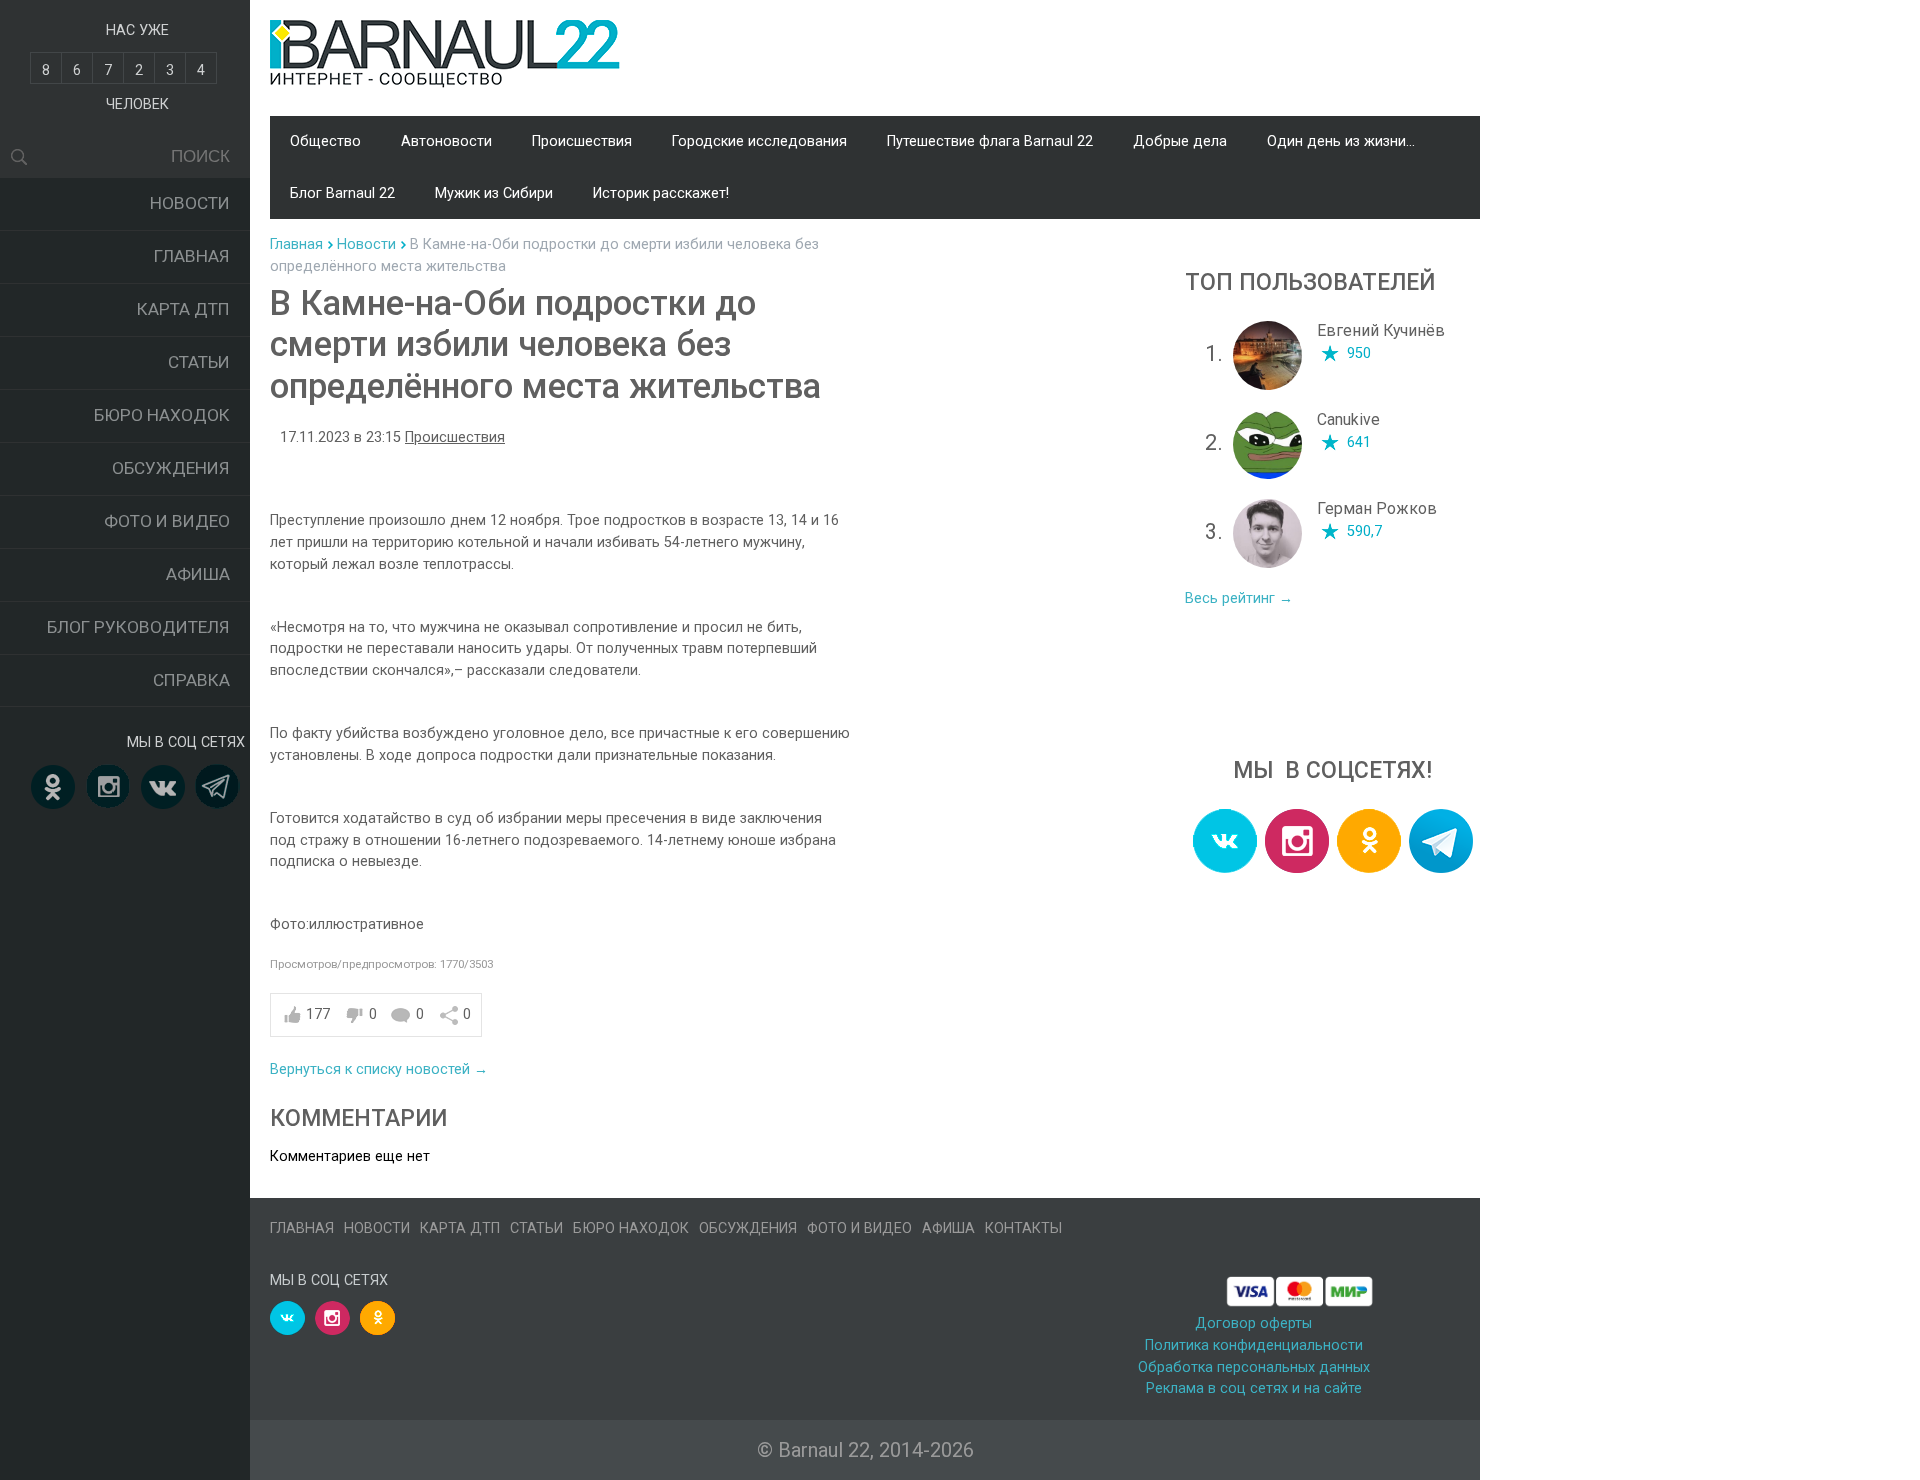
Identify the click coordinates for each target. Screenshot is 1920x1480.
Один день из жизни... (1341, 141)
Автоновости (446, 141)
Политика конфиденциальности (1254, 1345)
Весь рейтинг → (1239, 598)
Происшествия (582, 141)
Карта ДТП (183, 309)
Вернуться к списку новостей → (379, 1069)
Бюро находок (162, 415)
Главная (192, 256)
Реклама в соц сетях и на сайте (1254, 1388)
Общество (325, 141)
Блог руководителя (138, 627)
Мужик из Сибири (494, 193)
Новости (190, 203)
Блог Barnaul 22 (342, 193)
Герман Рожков (1377, 508)
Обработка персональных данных (1254, 1367)
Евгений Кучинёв (1381, 330)
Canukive (1348, 419)
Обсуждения (171, 468)
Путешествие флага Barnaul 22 (990, 141)
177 (318, 1014)
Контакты (1023, 1228)
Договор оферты (1253, 1323)
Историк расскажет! (661, 193)
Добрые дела (1180, 141)
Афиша (198, 574)
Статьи (199, 362)
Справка (191, 680)
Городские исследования (759, 141)
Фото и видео (167, 521)
